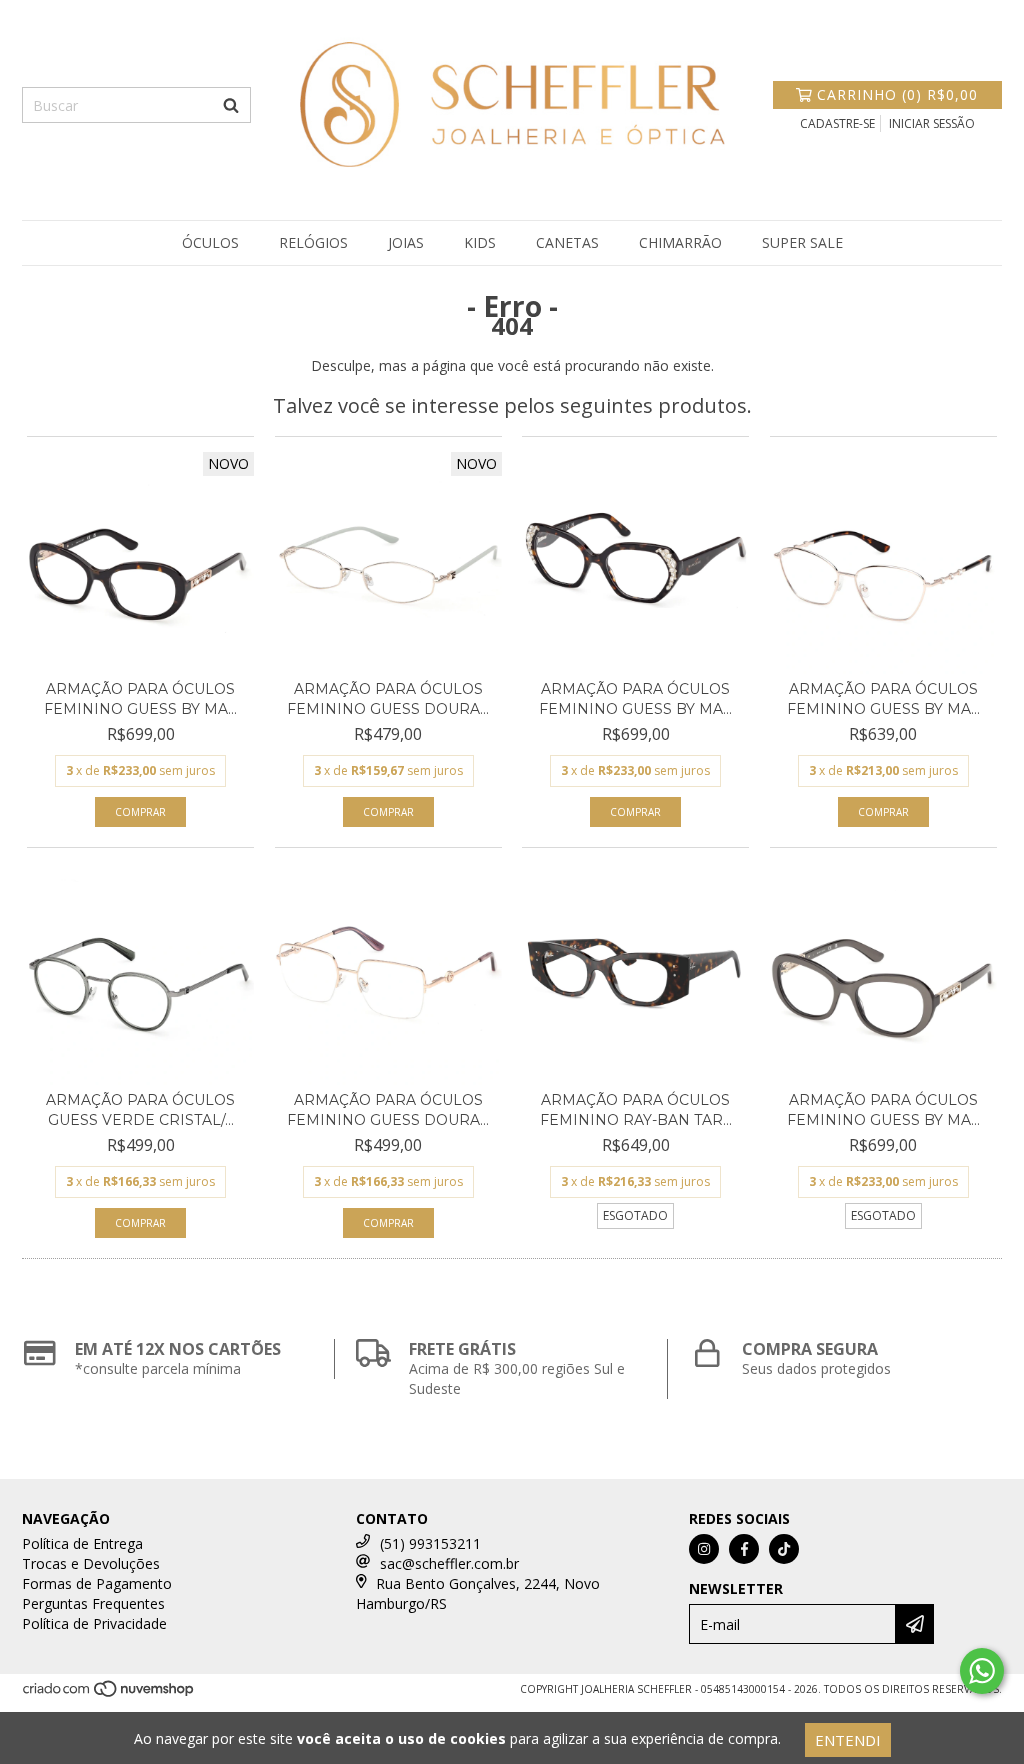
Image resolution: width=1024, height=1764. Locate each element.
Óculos (210, 242)
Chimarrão (680, 242)
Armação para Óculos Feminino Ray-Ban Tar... (636, 1110)
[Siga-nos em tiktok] (784, 1549)
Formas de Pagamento (97, 1583)
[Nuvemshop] (109, 1694)
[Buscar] (231, 105)
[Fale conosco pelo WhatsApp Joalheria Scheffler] (982, 1671)
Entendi (848, 1740)
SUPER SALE (802, 242)
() (897, 94)
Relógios (313, 242)
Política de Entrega (82, 1543)
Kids (480, 242)
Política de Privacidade (94, 1623)
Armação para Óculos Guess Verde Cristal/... (140, 1110)
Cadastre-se (837, 123)
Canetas (567, 242)
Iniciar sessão (932, 123)
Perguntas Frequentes (93, 1603)
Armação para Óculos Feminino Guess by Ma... (140, 699)
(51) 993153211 (430, 1543)
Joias (406, 242)
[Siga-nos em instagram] (704, 1549)
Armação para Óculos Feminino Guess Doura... (388, 699)
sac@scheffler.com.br (449, 1563)
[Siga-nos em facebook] (744, 1549)
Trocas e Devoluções (91, 1563)
